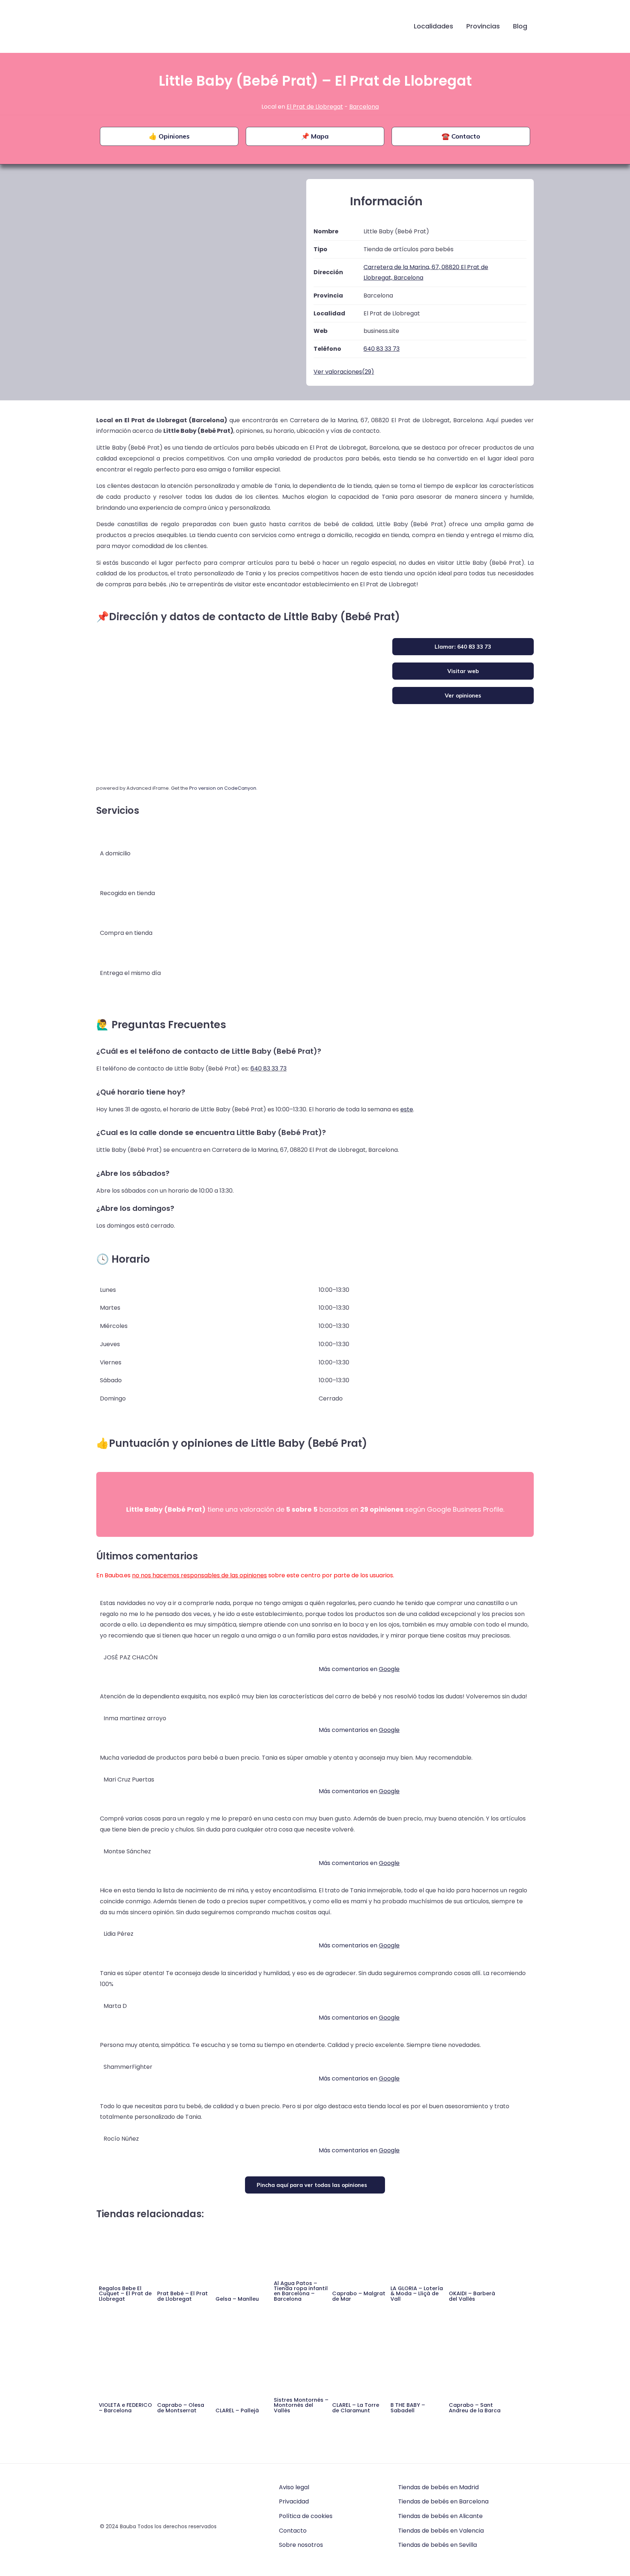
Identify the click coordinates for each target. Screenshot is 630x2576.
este (407, 1109)
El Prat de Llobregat (315, 107)
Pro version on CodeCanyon (223, 788)
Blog (520, 26)
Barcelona (364, 107)
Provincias (483, 26)
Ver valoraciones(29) (344, 372)
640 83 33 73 (269, 1069)
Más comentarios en (359, 1669)
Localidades (433, 26)
